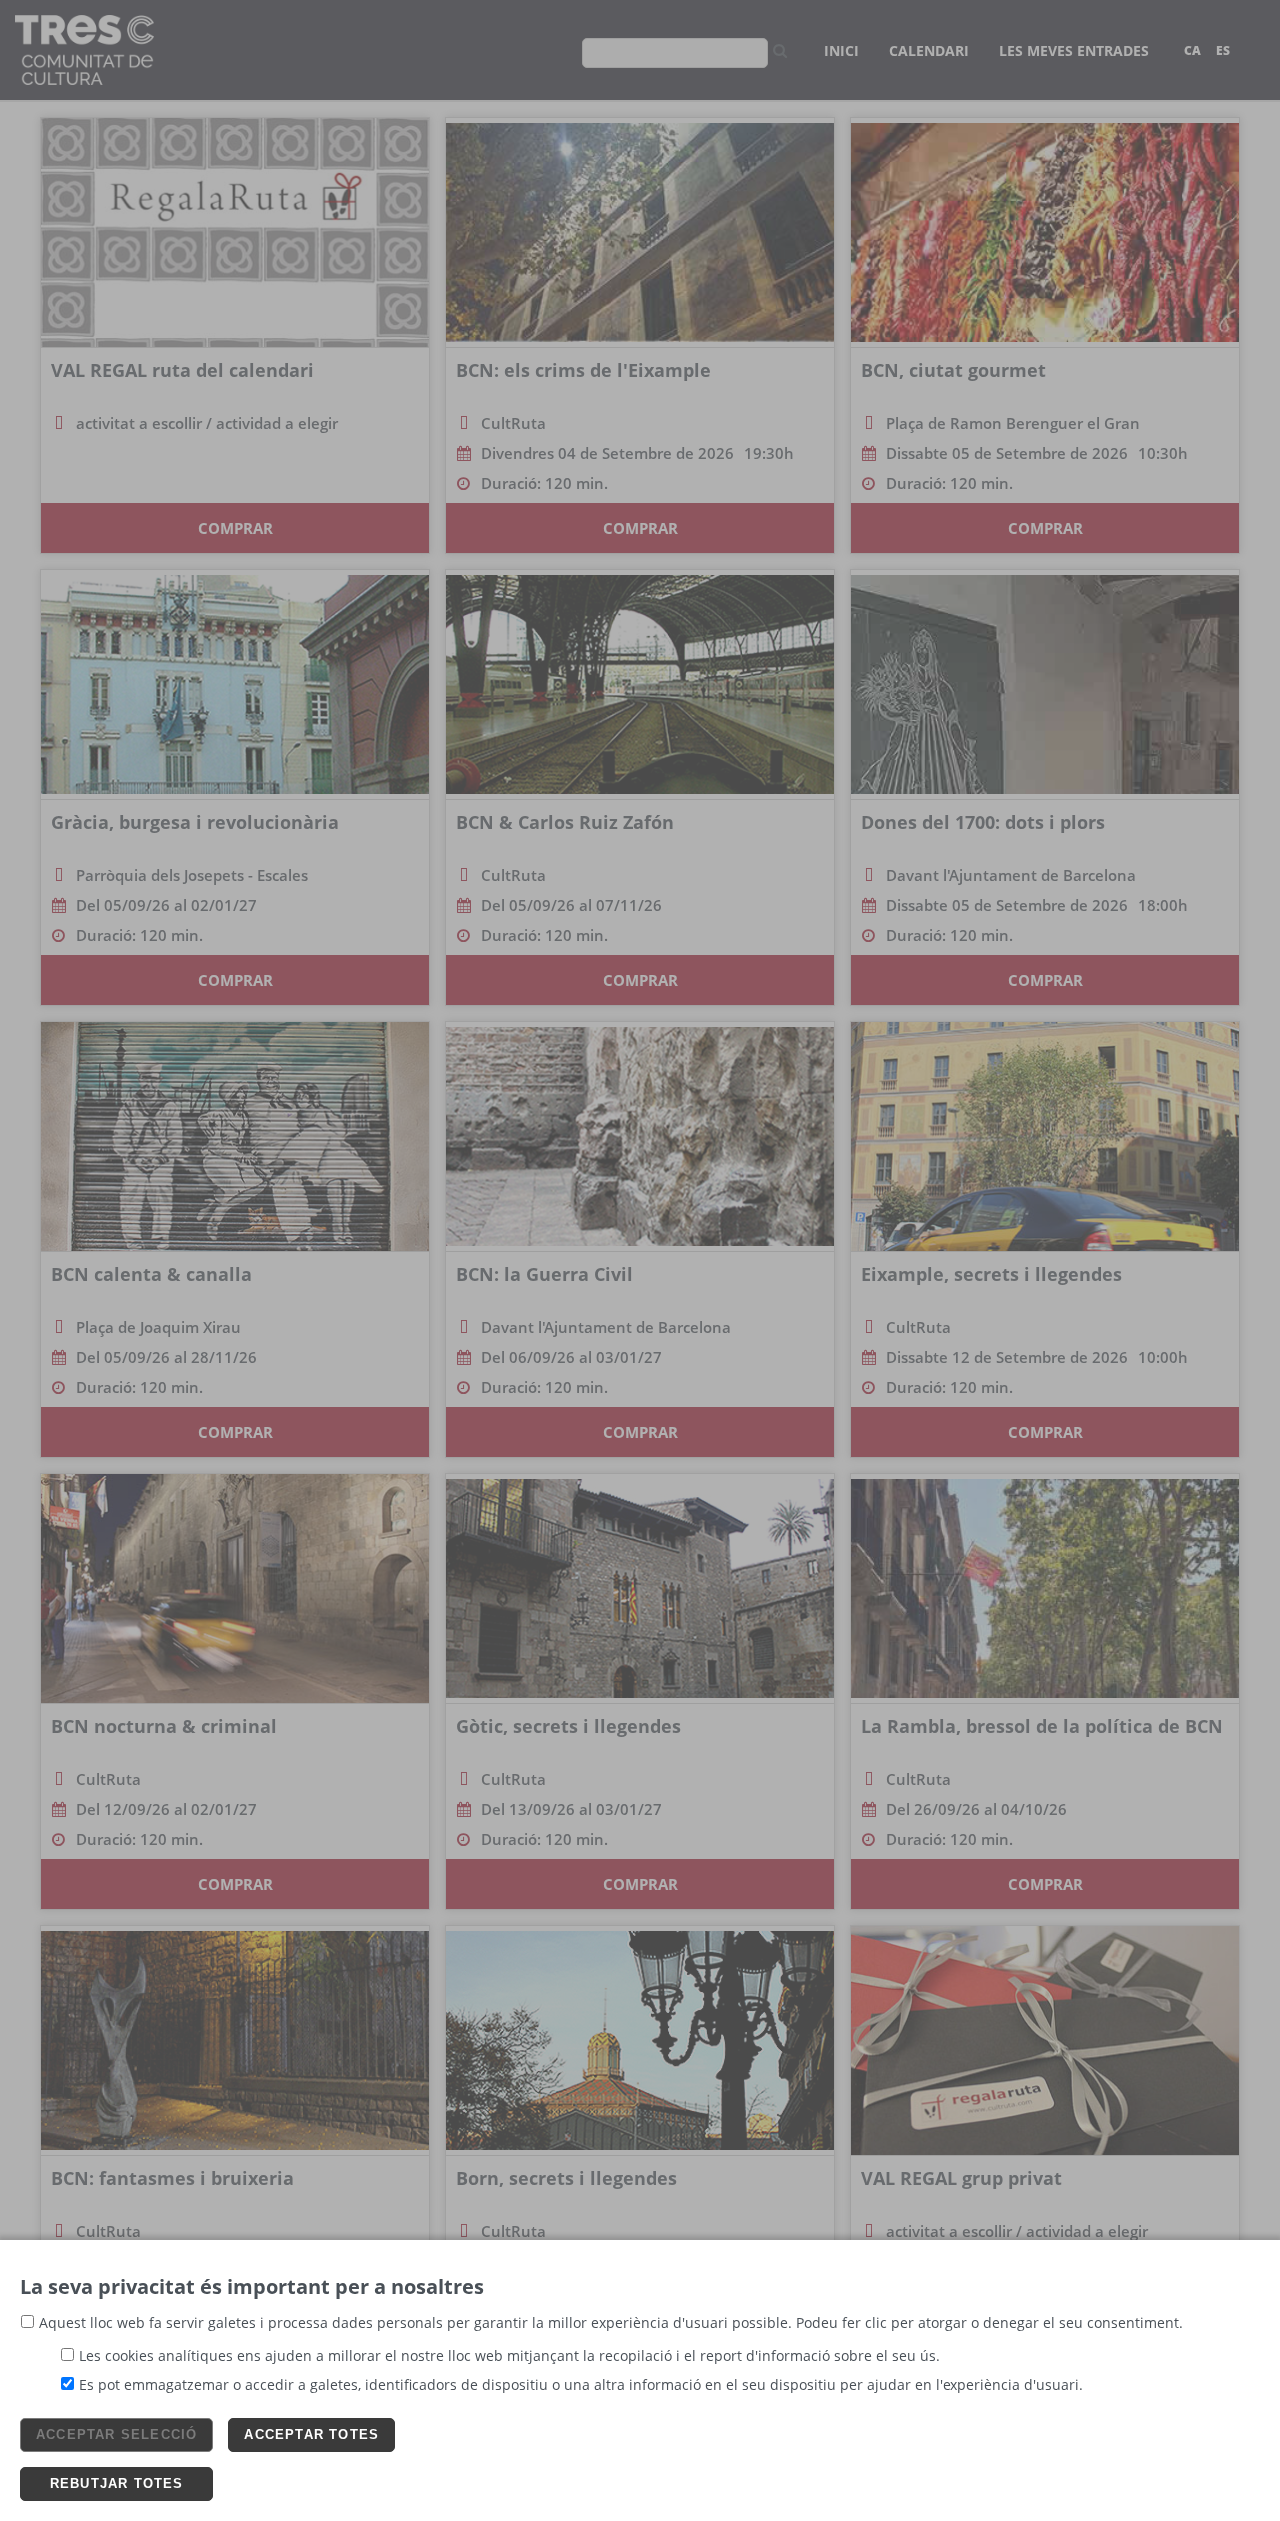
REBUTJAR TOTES (117, 2483)
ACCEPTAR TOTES (311, 2434)
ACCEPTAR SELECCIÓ (116, 2434)
